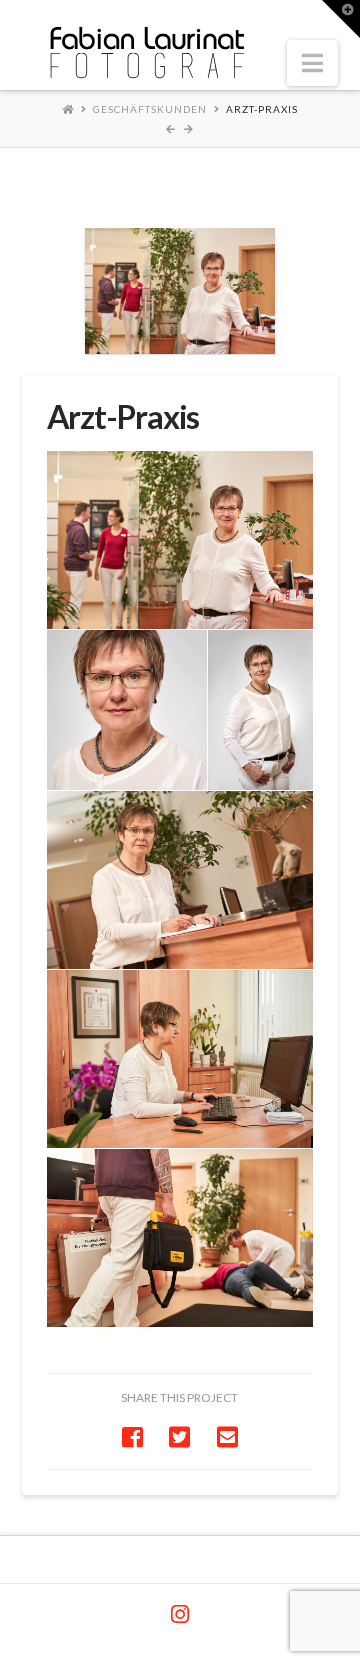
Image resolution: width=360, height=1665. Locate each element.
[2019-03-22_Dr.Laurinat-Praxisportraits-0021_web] (180, 540)
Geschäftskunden (150, 109)
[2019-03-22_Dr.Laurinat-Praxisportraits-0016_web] (261, 710)
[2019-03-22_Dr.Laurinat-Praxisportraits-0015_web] (127, 710)
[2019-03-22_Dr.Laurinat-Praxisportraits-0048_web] (180, 1238)
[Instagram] (180, 1614)
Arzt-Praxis (262, 109)
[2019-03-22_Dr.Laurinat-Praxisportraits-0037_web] (180, 1059)
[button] (312, 63)
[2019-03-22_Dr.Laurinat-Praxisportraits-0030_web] (180, 880)
